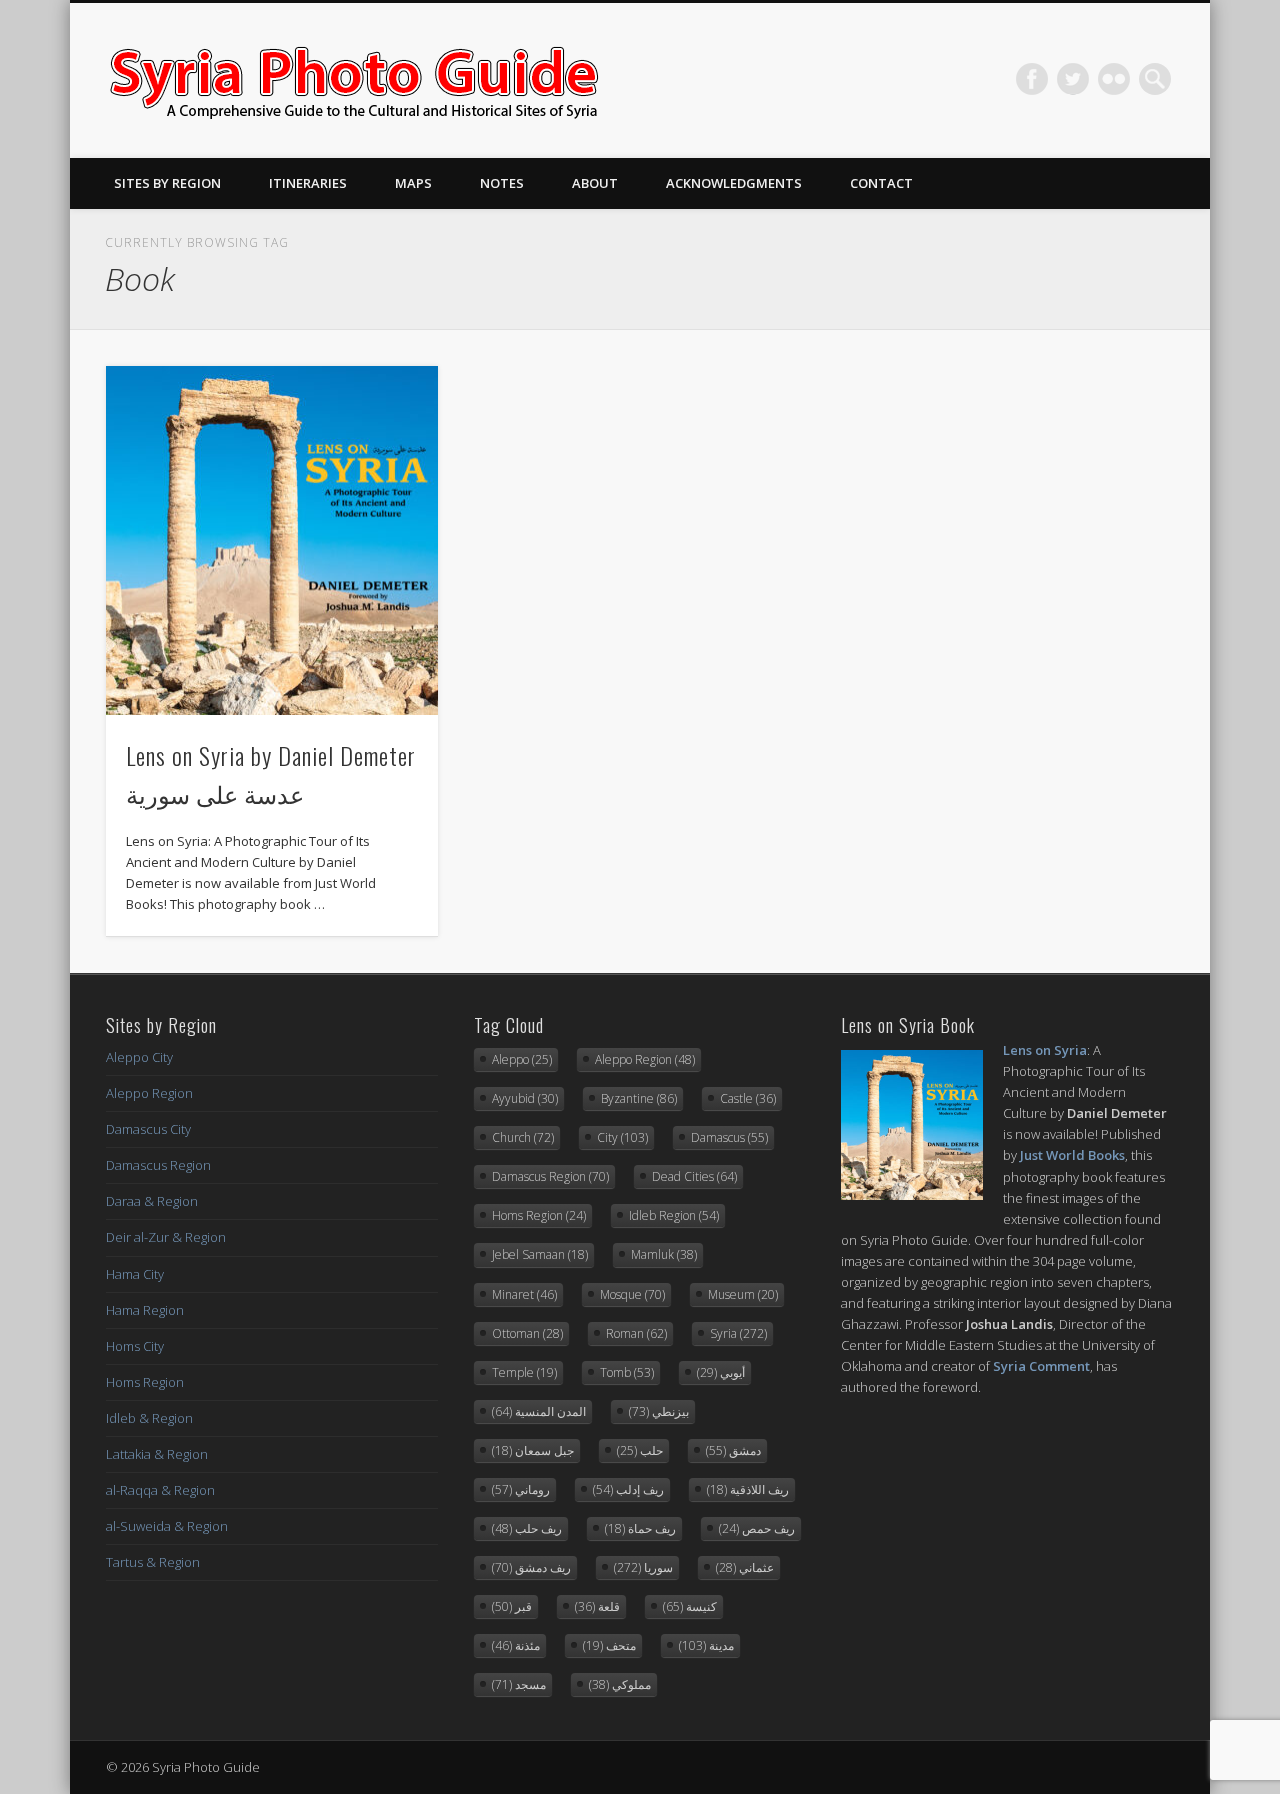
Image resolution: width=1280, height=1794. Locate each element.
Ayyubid (525, 1098)
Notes (502, 183)
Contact (881, 183)
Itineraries (308, 183)
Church (523, 1137)
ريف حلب (527, 1528)
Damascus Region (158, 1165)
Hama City (135, 1274)
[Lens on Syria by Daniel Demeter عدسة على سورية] (272, 541)
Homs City (135, 1346)
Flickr (1114, 79)
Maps (413, 183)
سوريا (643, 1567)
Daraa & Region (152, 1201)
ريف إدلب (628, 1489)
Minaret (524, 1294)
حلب (640, 1450)
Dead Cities (694, 1176)
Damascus (729, 1137)
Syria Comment (1041, 1366)
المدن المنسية (539, 1411)
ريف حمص (757, 1528)
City (622, 1137)
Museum (743, 1294)
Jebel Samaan (540, 1254)
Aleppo (522, 1059)
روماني (521, 1489)
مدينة (706, 1645)
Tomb (627, 1372)
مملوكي (620, 1684)
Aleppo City (139, 1057)
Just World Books (1072, 1155)
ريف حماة (640, 1528)
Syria (738, 1333)
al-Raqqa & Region (160, 1490)
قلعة (597, 1606)
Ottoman (527, 1333)
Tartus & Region (153, 1562)
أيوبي (721, 1372)
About (595, 183)
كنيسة (690, 1606)
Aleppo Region (149, 1093)
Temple (524, 1372)
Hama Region (145, 1310)
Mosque (632, 1294)
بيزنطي (659, 1411)
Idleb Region (674, 1215)
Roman (636, 1333)
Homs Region (145, 1382)
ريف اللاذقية (748, 1489)
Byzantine (639, 1098)
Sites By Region (167, 183)
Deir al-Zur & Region (166, 1237)
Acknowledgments (734, 183)
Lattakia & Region (157, 1454)
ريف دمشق (531, 1567)
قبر (512, 1606)
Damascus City (148, 1129)
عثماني (745, 1567)
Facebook (1032, 79)
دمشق (733, 1450)
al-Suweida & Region (167, 1526)
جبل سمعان (533, 1450)
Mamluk (664, 1254)
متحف (609, 1645)
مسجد (519, 1684)
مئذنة (516, 1645)
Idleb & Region (149, 1418)
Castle (748, 1098)
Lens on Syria (1045, 1050)
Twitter (1073, 79)
